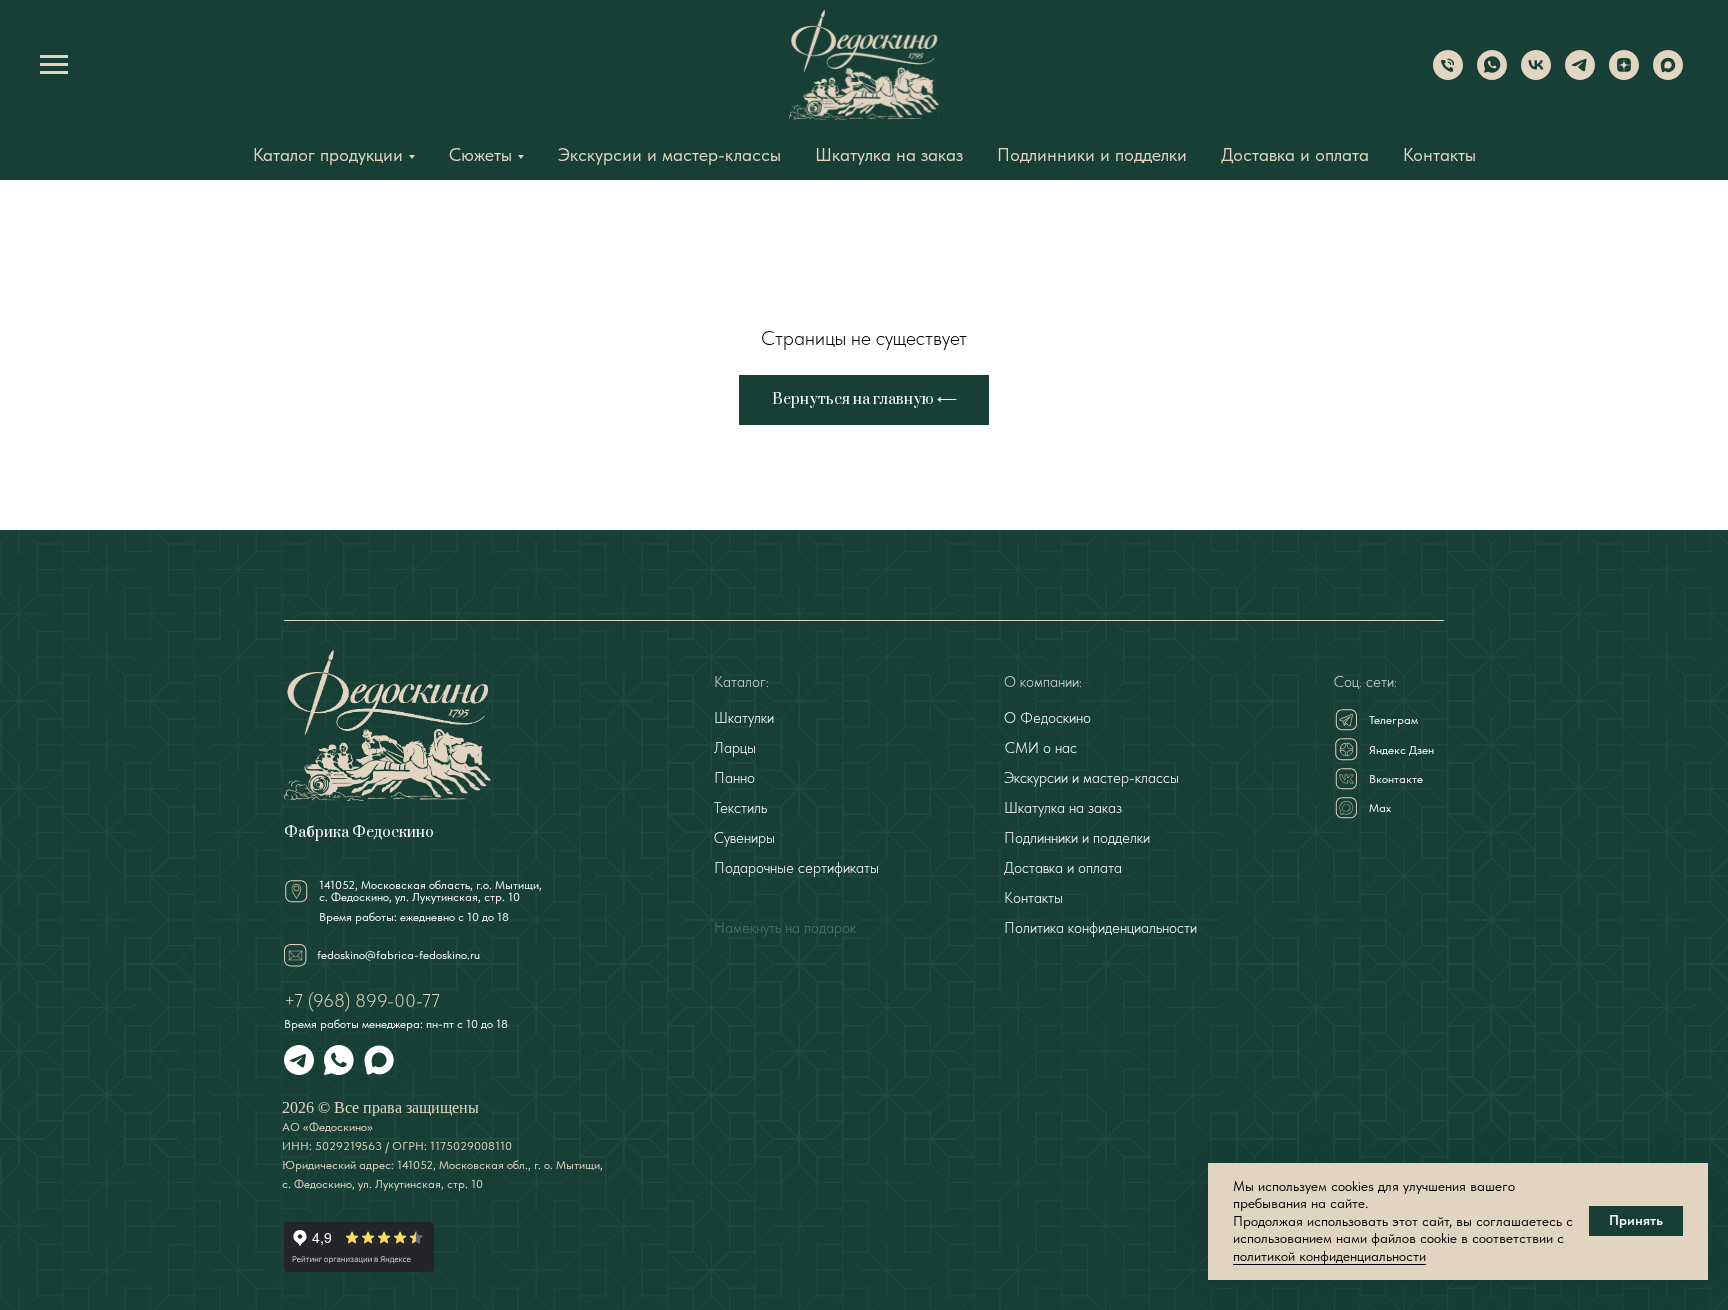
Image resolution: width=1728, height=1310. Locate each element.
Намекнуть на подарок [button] (785, 928)
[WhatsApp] (1492, 74)
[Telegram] (1580, 74)
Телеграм (1393, 720)
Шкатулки (744, 718)
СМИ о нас (1041, 748)
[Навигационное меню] (54, 65)
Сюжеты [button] (480, 154)
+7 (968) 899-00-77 (362, 1000)
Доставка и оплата (1295, 154)
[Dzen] (1624, 74)
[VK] (1536, 74)
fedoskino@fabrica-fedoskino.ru (398, 955)
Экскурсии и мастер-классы (669, 154)
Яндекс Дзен (1401, 750)
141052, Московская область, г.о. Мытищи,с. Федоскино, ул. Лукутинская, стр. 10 (430, 891)
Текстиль (740, 808)
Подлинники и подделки (1092, 154)
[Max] (1668, 74)
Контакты (1439, 154)
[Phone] (1448, 74)
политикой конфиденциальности (1329, 1256)
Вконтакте (1396, 779)
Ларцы (735, 748)
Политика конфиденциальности (1100, 928)
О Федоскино (1047, 718)
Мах (1380, 808)
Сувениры (744, 838)
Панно (734, 778)
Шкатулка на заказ (889, 154)
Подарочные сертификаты (796, 868)
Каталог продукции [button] (328, 154)
